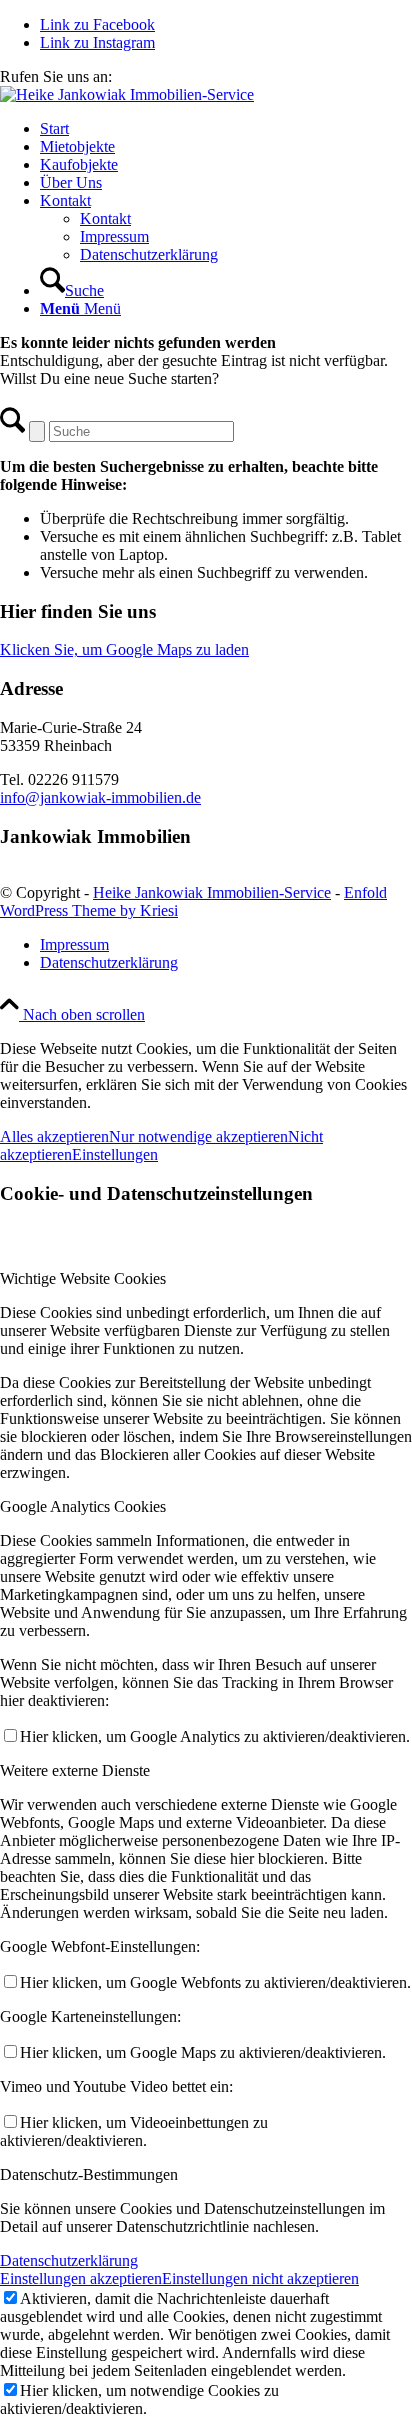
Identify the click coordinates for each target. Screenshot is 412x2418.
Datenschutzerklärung (69, 2260)
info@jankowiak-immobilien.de (100, 797)
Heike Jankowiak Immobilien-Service (212, 892)
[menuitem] (226, 129)
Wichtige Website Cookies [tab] (83, 1278)
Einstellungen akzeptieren (81, 2278)
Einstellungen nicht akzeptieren (260, 2278)
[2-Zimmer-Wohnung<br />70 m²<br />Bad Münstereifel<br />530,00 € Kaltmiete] (127, 94)
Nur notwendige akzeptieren (198, 1136)
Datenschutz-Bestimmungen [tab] (89, 2174)
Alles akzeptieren (54, 1136)
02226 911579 (161, 76)
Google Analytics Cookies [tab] (83, 1506)
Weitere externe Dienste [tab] (75, 1770)
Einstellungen (115, 1154)
